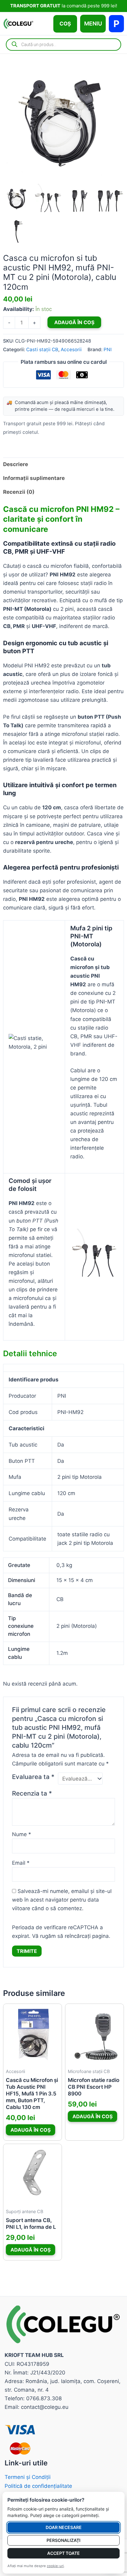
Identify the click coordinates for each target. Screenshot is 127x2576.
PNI (108, 349)
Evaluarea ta (33, 1777)
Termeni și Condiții (28, 2477)
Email (21, 1863)
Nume (22, 1834)
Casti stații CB (42, 349)
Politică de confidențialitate (38, 2486)
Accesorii (71, 349)
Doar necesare (64, 2527)
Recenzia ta (32, 1793)
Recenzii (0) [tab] (19, 492)
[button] (65, 24)
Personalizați (63, 2540)
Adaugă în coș (74, 322)
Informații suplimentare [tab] (34, 478)
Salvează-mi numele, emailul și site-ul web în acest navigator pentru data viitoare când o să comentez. (62, 1900)
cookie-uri (55, 2566)
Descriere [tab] (16, 464)
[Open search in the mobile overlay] (63, 45)
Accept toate (63, 2553)
